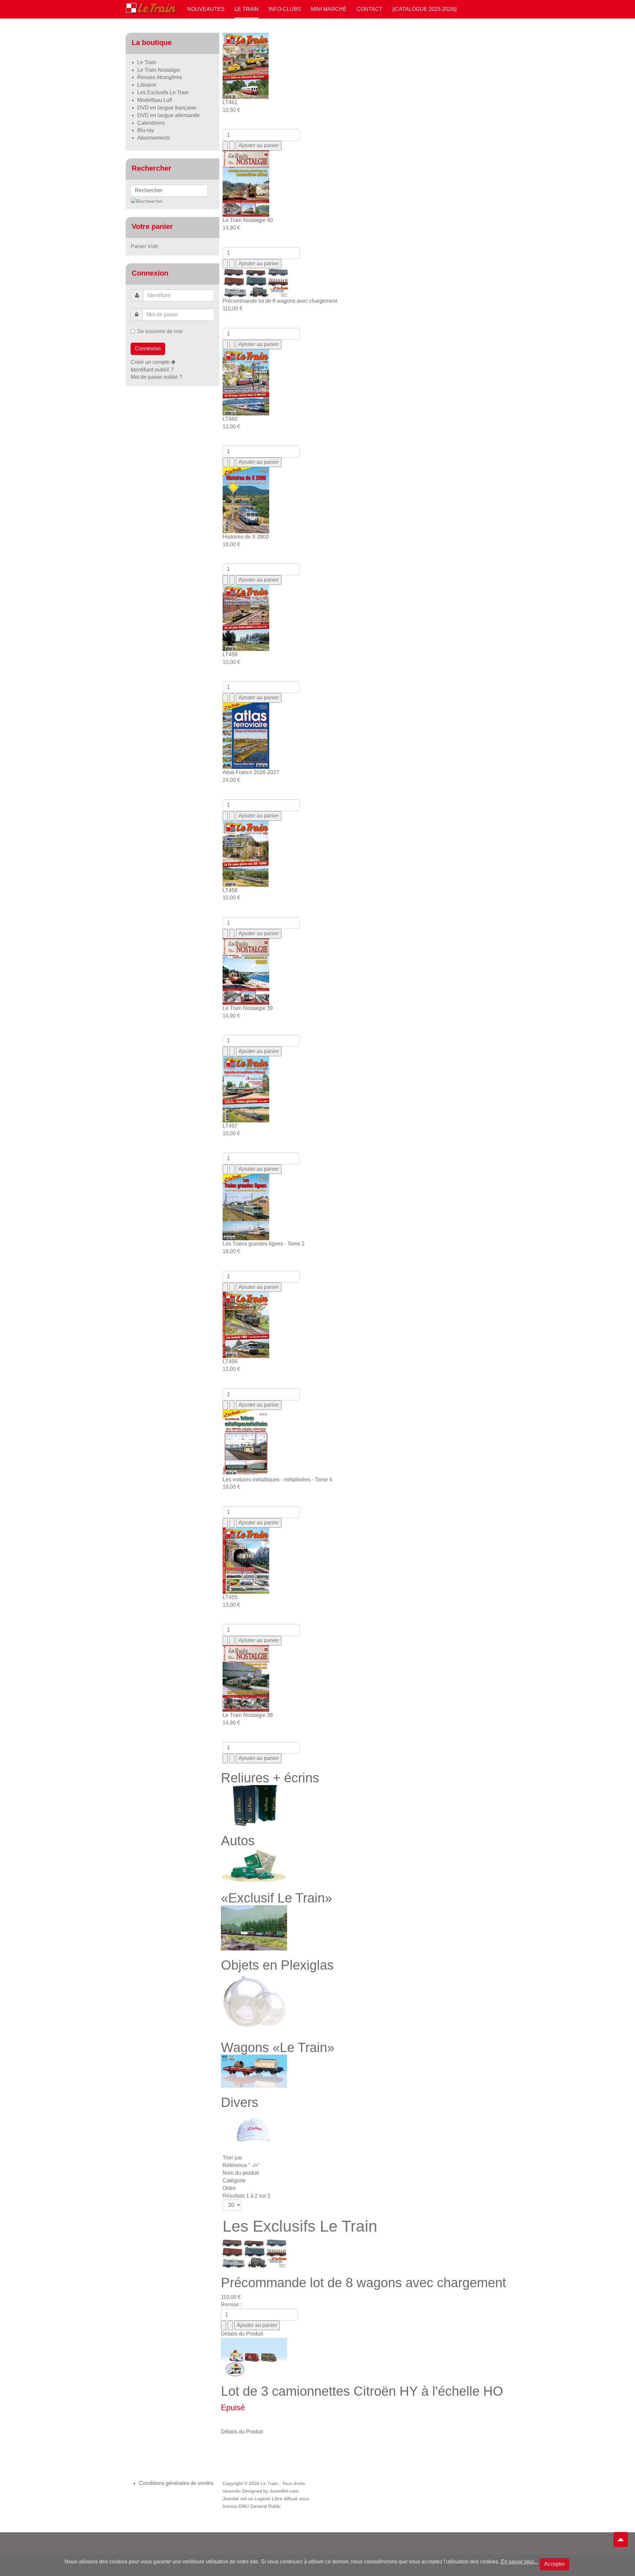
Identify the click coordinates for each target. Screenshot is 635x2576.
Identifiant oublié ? (152, 370)
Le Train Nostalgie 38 (248, 1715)
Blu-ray (146, 130)
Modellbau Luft (155, 100)
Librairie (147, 85)
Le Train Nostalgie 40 (248, 220)
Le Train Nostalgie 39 (248, 1008)
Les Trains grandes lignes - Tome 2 (264, 1244)
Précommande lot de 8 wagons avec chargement (280, 301)
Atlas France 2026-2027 (251, 772)
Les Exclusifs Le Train (163, 92)
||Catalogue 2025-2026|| (424, 9)
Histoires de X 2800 (246, 537)
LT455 (230, 1597)
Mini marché (329, 9)
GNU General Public (260, 2506)
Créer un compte (151, 362)
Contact (369, 9)
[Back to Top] (621, 2540)
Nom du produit (241, 2173)
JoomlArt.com (284, 2491)
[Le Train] (151, 7)
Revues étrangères (160, 77)
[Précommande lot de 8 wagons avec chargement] (254, 2253)
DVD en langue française (167, 108)
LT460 (230, 419)
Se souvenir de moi (160, 331)
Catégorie (234, 2181)
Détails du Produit (242, 2334)
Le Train (247, 9)
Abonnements (154, 138)
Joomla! (231, 2499)
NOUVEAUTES (206, 9)
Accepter (554, 2564)
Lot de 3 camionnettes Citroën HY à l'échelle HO (362, 2391)
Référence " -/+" (241, 2165)
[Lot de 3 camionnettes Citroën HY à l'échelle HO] (254, 2357)
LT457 (230, 1126)
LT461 (230, 102)
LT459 (230, 655)
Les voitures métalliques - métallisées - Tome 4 (277, 1480)
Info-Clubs (285, 9)
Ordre (229, 2188)
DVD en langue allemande (169, 115)
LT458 (230, 890)
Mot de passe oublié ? (156, 377)
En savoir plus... (519, 2562)
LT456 (230, 1361)
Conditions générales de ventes (176, 2483)
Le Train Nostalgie (159, 70)
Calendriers (151, 123)
